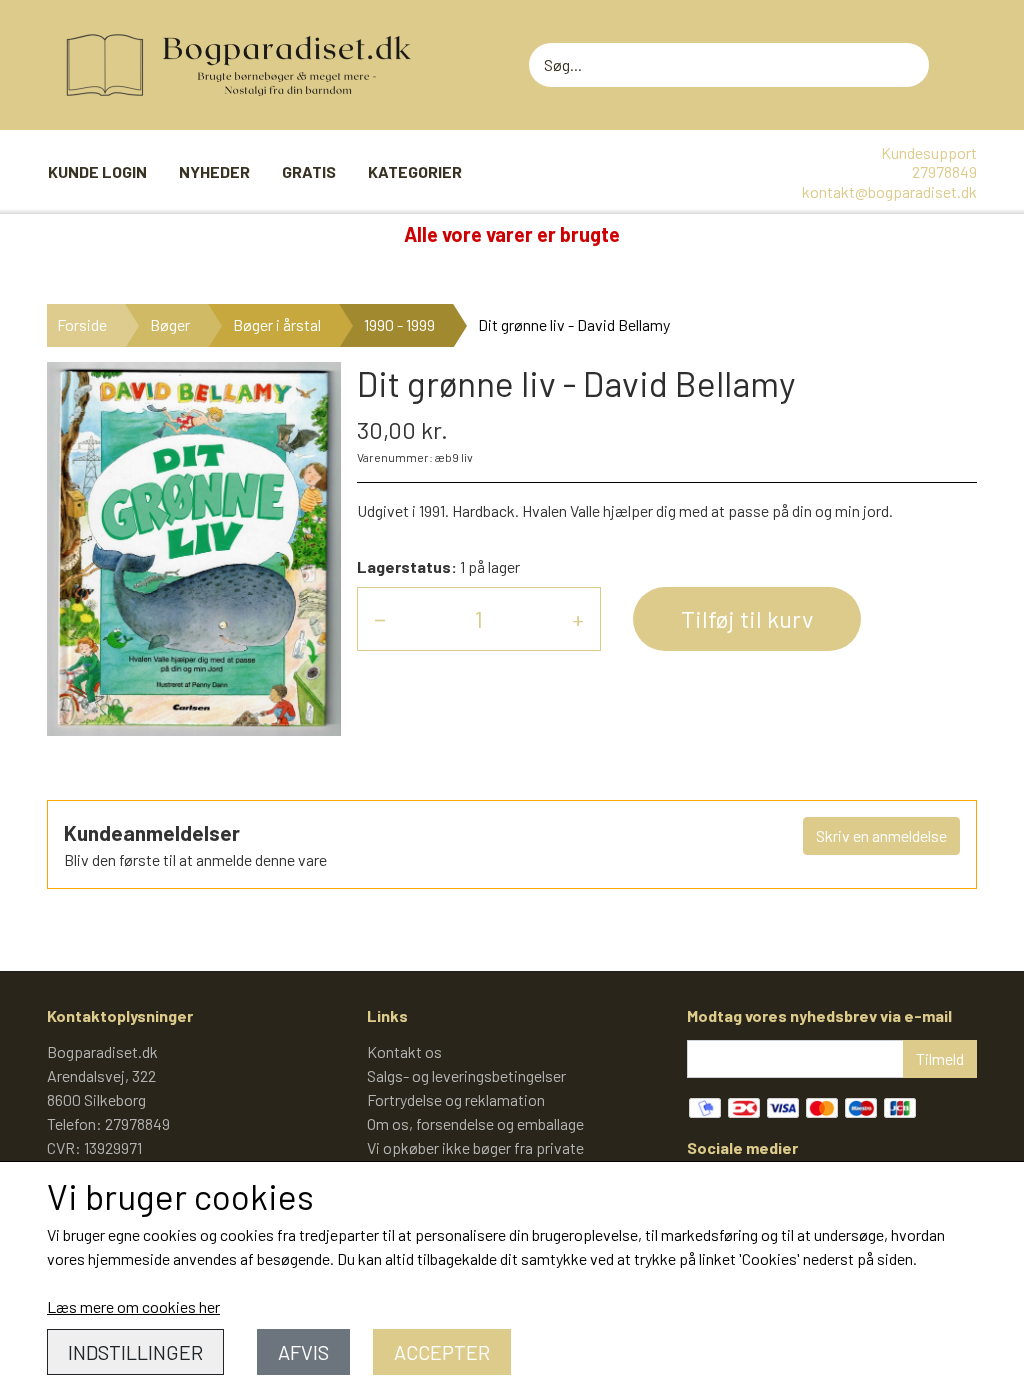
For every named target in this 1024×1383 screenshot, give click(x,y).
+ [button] (578, 618)
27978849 (944, 171)
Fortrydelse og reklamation (456, 1099)
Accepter (442, 1352)
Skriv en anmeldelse (881, 835)
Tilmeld (940, 1058)
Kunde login (97, 171)
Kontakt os (404, 1051)
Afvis (303, 1352)
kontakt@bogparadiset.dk (889, 191)
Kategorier (415, 171)
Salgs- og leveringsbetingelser (466, 1075)
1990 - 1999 (399, 324)
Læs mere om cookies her (133, 1306)
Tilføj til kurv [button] (747, 618)
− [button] (380, 618)
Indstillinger (135, 1352)
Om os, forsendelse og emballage (475, 1123)
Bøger (170, 324)
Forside (82, 324)
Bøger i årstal (277, 324)
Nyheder (214, 171)
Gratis (309, 171)
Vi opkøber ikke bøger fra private (475, 1147)
